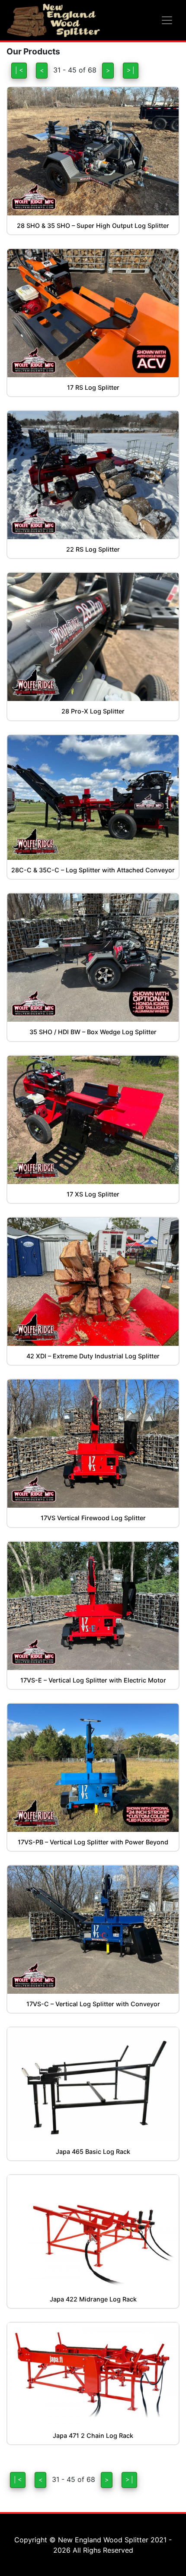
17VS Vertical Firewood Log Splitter (93, 1518)
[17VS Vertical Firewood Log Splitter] (93, 1444)
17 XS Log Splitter (93, 1194)
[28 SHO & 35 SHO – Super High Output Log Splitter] (93, 151)
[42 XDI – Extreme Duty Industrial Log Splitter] (93, 1282)
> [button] (108, 70)
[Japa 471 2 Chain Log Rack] (93, 2374)
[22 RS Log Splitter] (93, 475)
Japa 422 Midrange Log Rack (93, 2299)
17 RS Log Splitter (93, 387)
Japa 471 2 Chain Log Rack (93, 2436)
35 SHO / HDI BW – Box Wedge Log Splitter (93, 1032)
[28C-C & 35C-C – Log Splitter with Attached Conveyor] (93, 797)
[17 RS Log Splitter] (93, 313)
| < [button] (19, 70)
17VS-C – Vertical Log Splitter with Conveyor (93, 2004)
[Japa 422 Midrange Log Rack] (93, 2232)
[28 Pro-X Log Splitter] (93, 637)
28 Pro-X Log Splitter (93, 711)
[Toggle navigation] (167, 20)
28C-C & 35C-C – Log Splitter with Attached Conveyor (93, 870)
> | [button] (131, 70)
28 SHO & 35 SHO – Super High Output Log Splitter (93, 226)
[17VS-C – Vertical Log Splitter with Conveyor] (93, 1930)
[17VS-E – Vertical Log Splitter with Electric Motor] (93, 1606)
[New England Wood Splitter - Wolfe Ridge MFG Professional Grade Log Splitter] (53, 20)
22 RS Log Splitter (93, 549)
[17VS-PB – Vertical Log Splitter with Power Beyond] (93, 1768)
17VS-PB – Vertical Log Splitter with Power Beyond (93, 1842)
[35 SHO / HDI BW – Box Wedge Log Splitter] (93, 958)
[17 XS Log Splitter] (93, 1120)
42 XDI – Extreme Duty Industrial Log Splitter (93, 1356)
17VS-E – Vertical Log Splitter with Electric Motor (93, 1680)
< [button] (42, 70)
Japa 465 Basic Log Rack (93, 2151)
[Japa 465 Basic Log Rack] (93, 2084)
